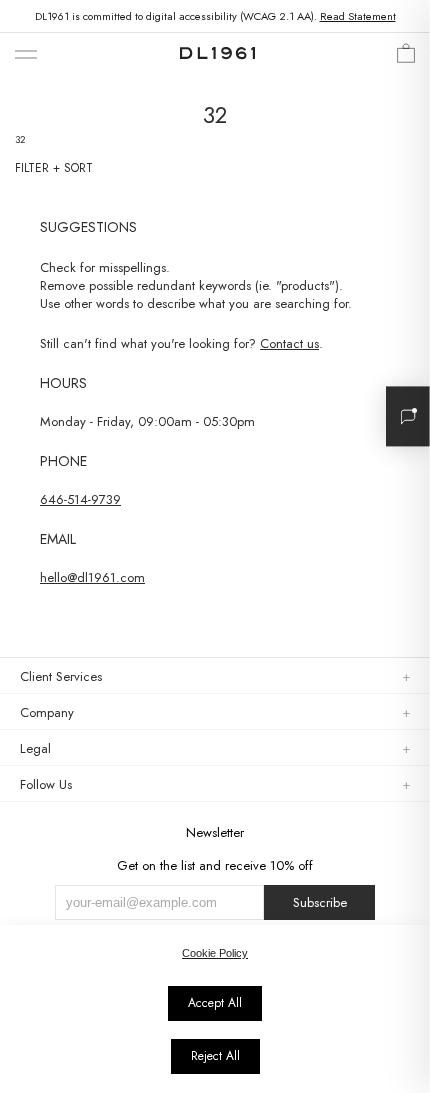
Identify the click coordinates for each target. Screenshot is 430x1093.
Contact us (289, 343)
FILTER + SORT (54, 168)
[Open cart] (406, 58)
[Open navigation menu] (26, 55)
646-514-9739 (80, 499)
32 (20, 139)
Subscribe (320, 902)
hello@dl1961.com (92, 577)
